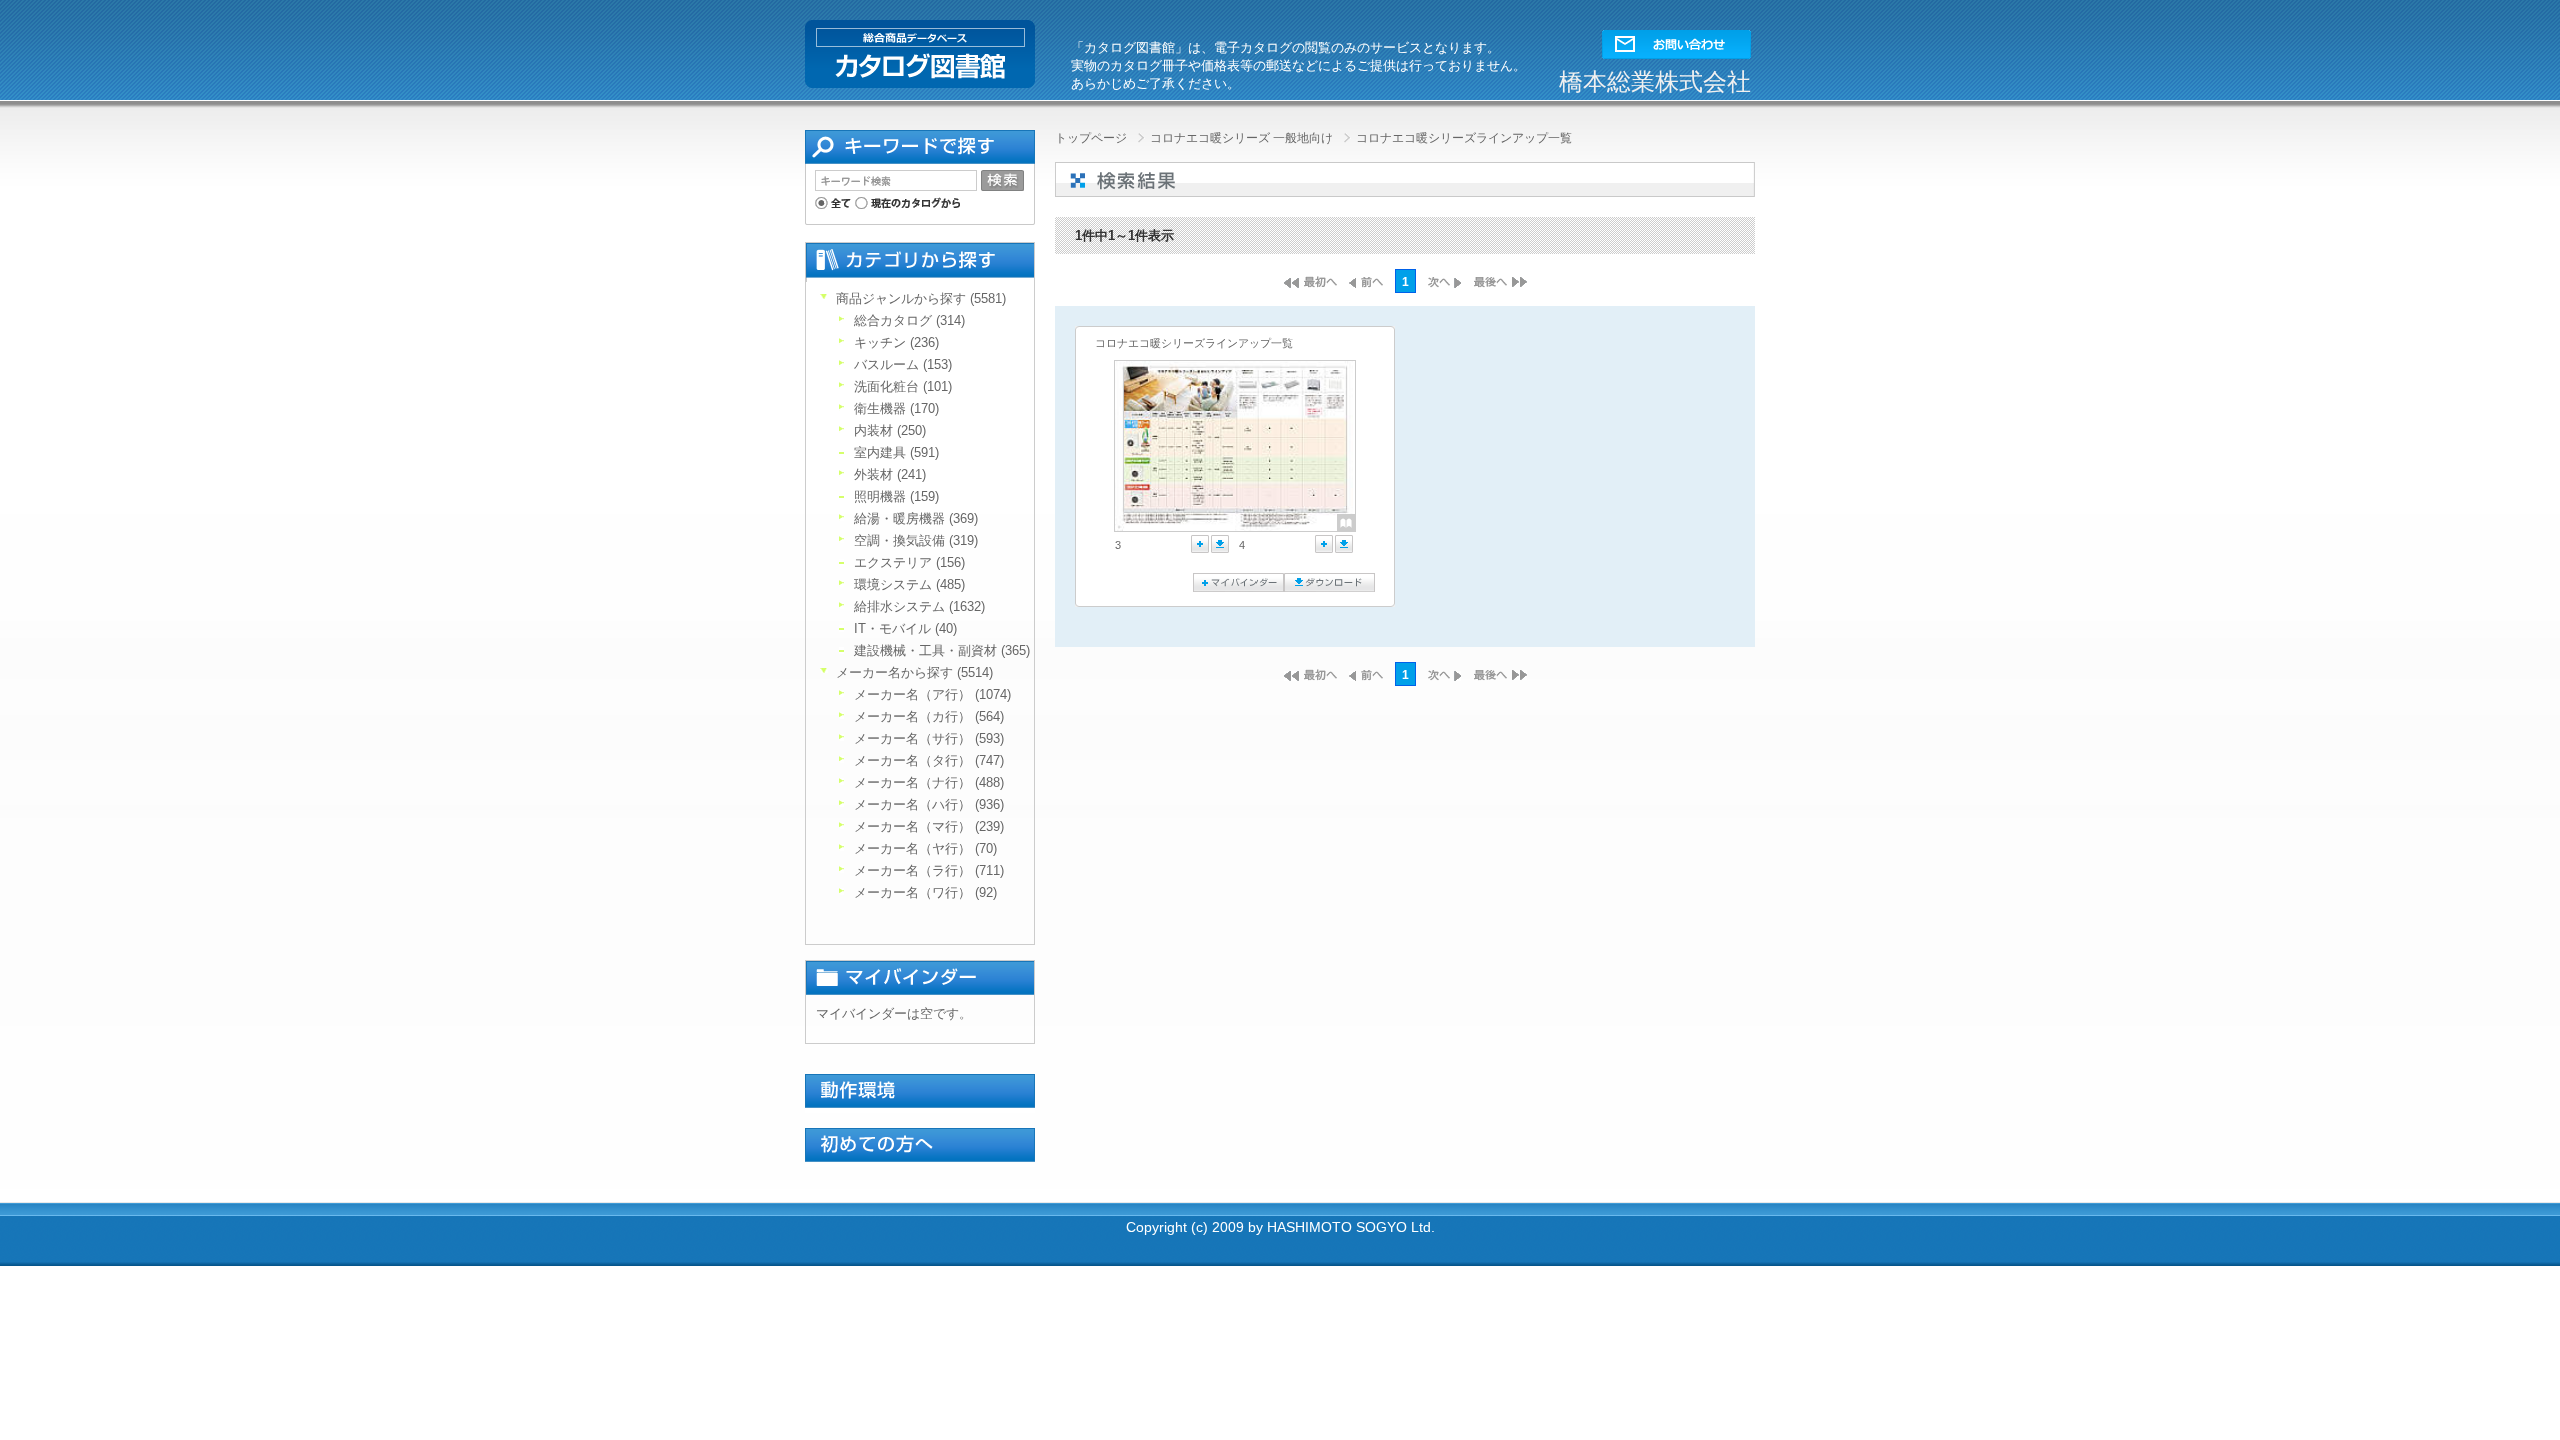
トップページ (1092, 138)
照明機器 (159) (896, 496)
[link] (1175, 446)
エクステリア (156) (909, 562)
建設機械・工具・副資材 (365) (942, 650)
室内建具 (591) (896, 452)
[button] (1676, 39)
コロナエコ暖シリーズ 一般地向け (1243, 138)
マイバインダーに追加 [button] (1200, 544)
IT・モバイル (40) (905, 628)
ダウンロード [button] (1220, 544)
